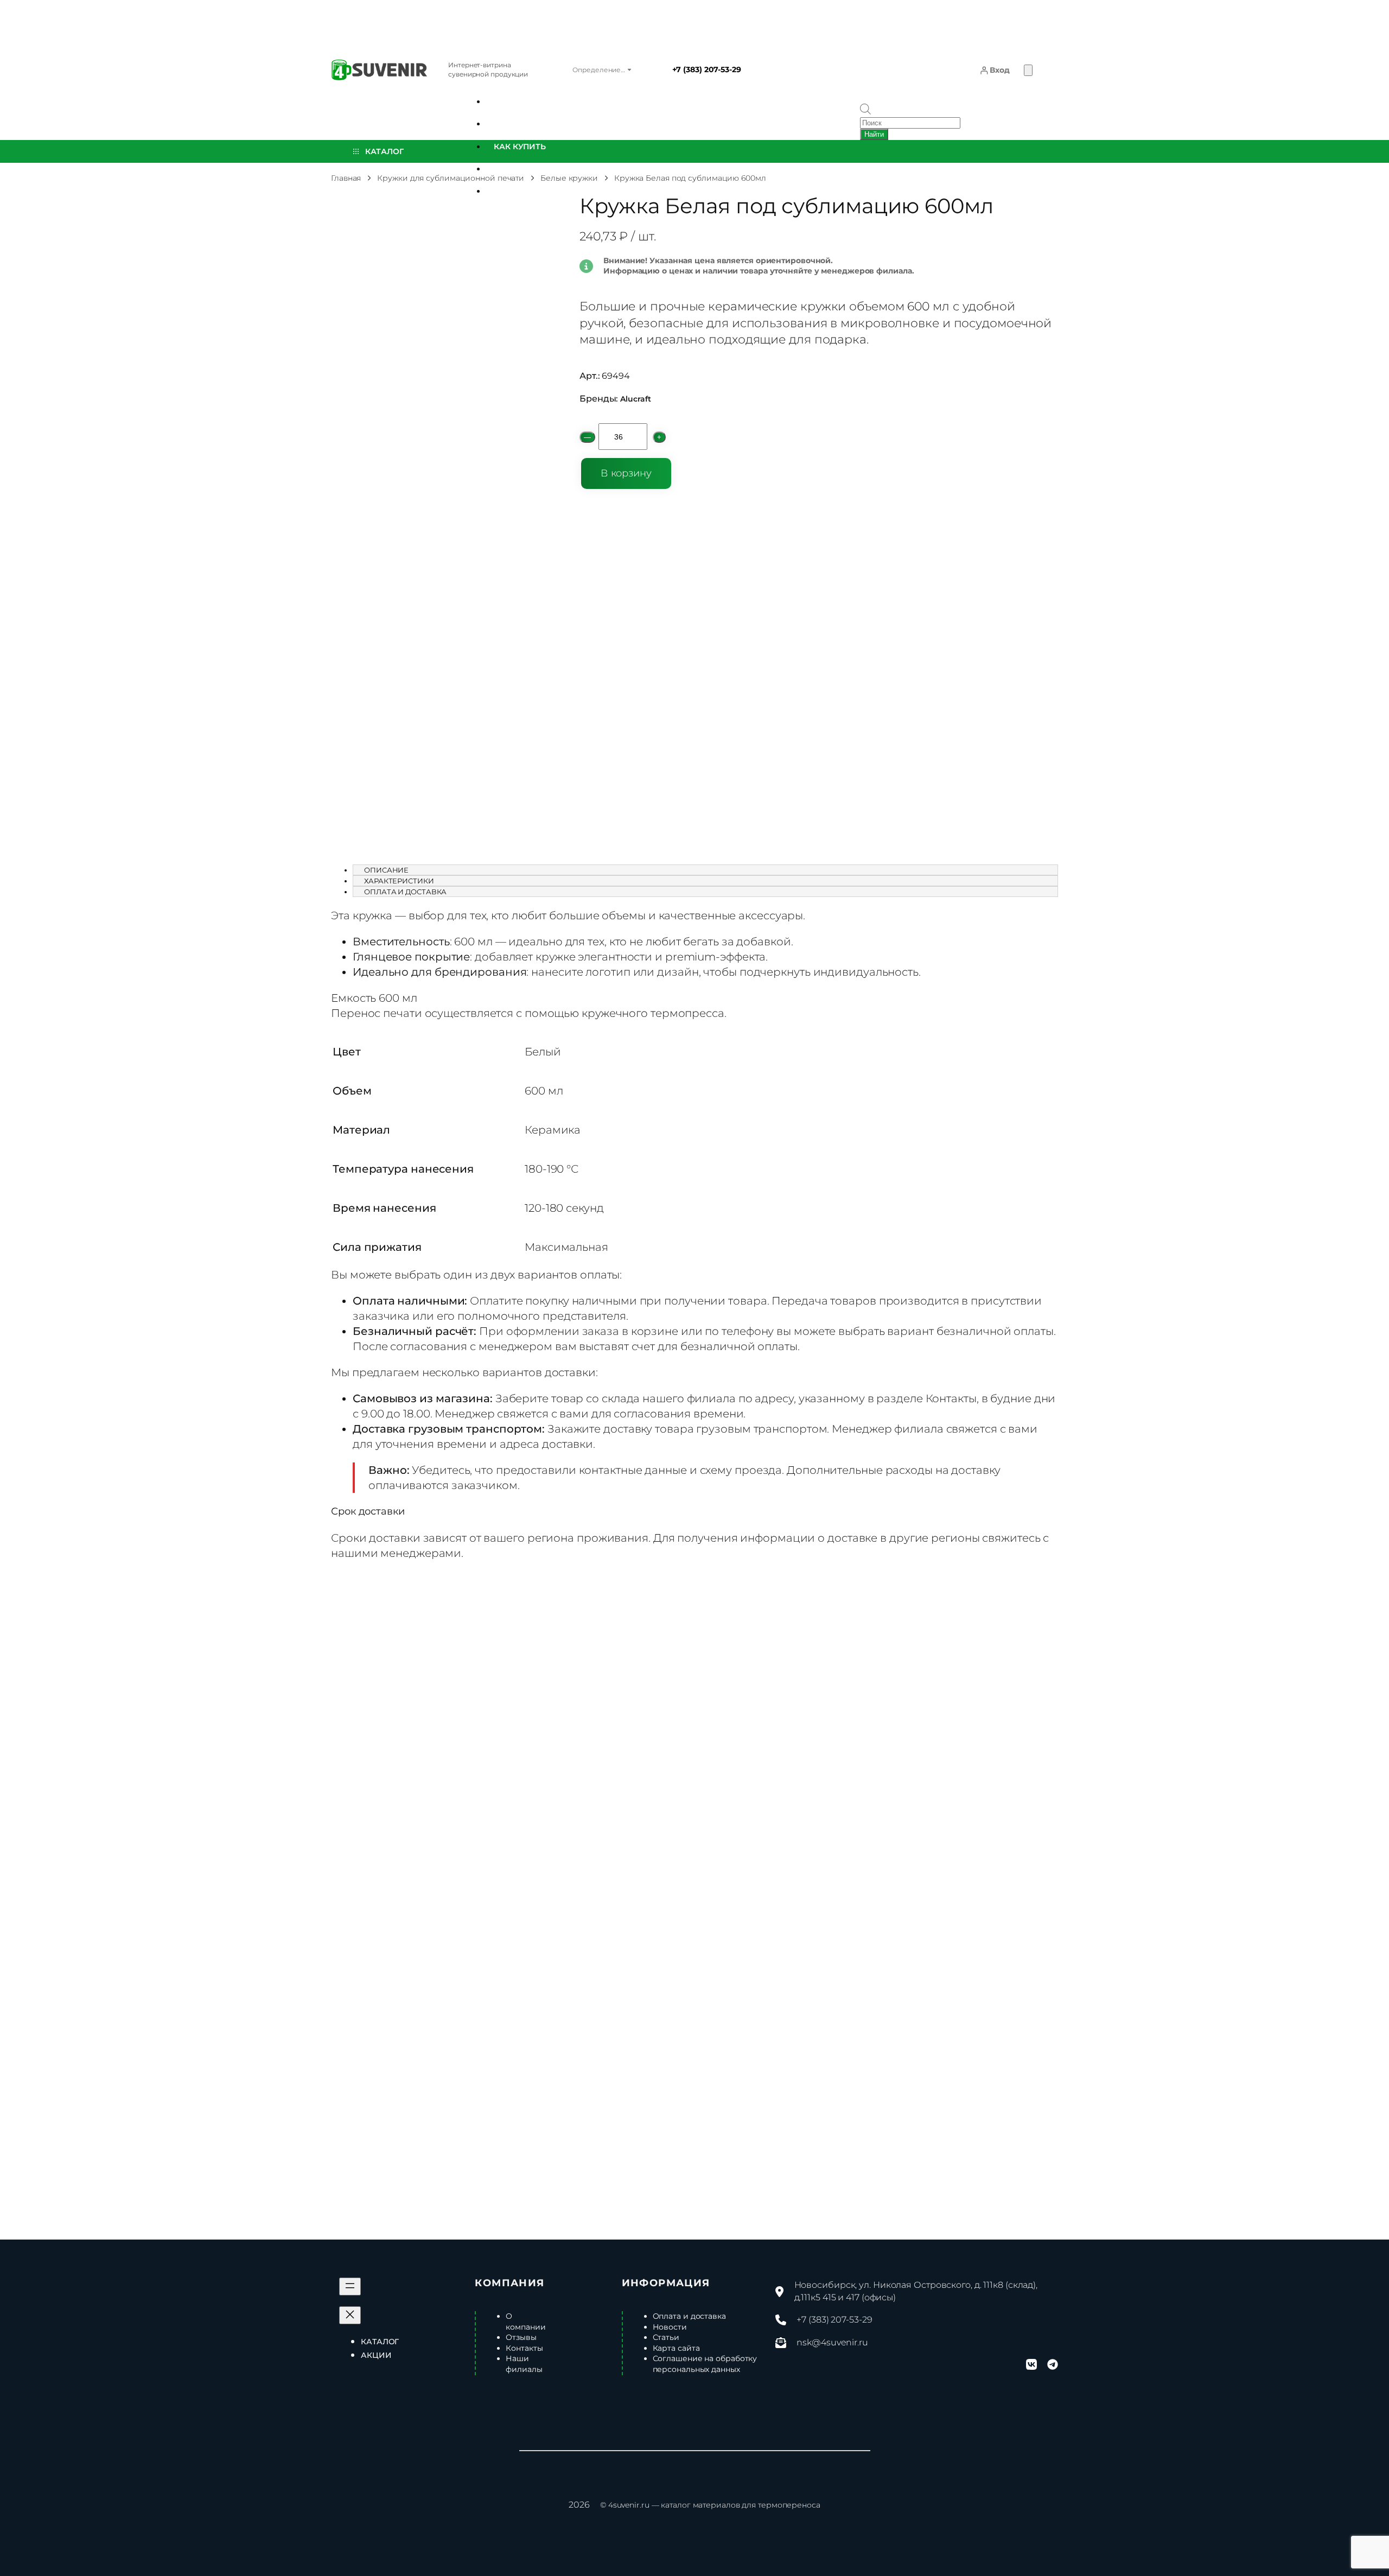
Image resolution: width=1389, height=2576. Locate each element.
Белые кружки (569, 178)
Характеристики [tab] (399, 881)
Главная (346, 178)
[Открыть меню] (350, 2286)
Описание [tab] (386, 870)
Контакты (951, 1398)
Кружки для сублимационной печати (451, 178)
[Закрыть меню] (350, 2315)
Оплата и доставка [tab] (405, 892)
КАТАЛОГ (381, 151)
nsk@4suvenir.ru (832, 2342)
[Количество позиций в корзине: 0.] (1028, 70)
